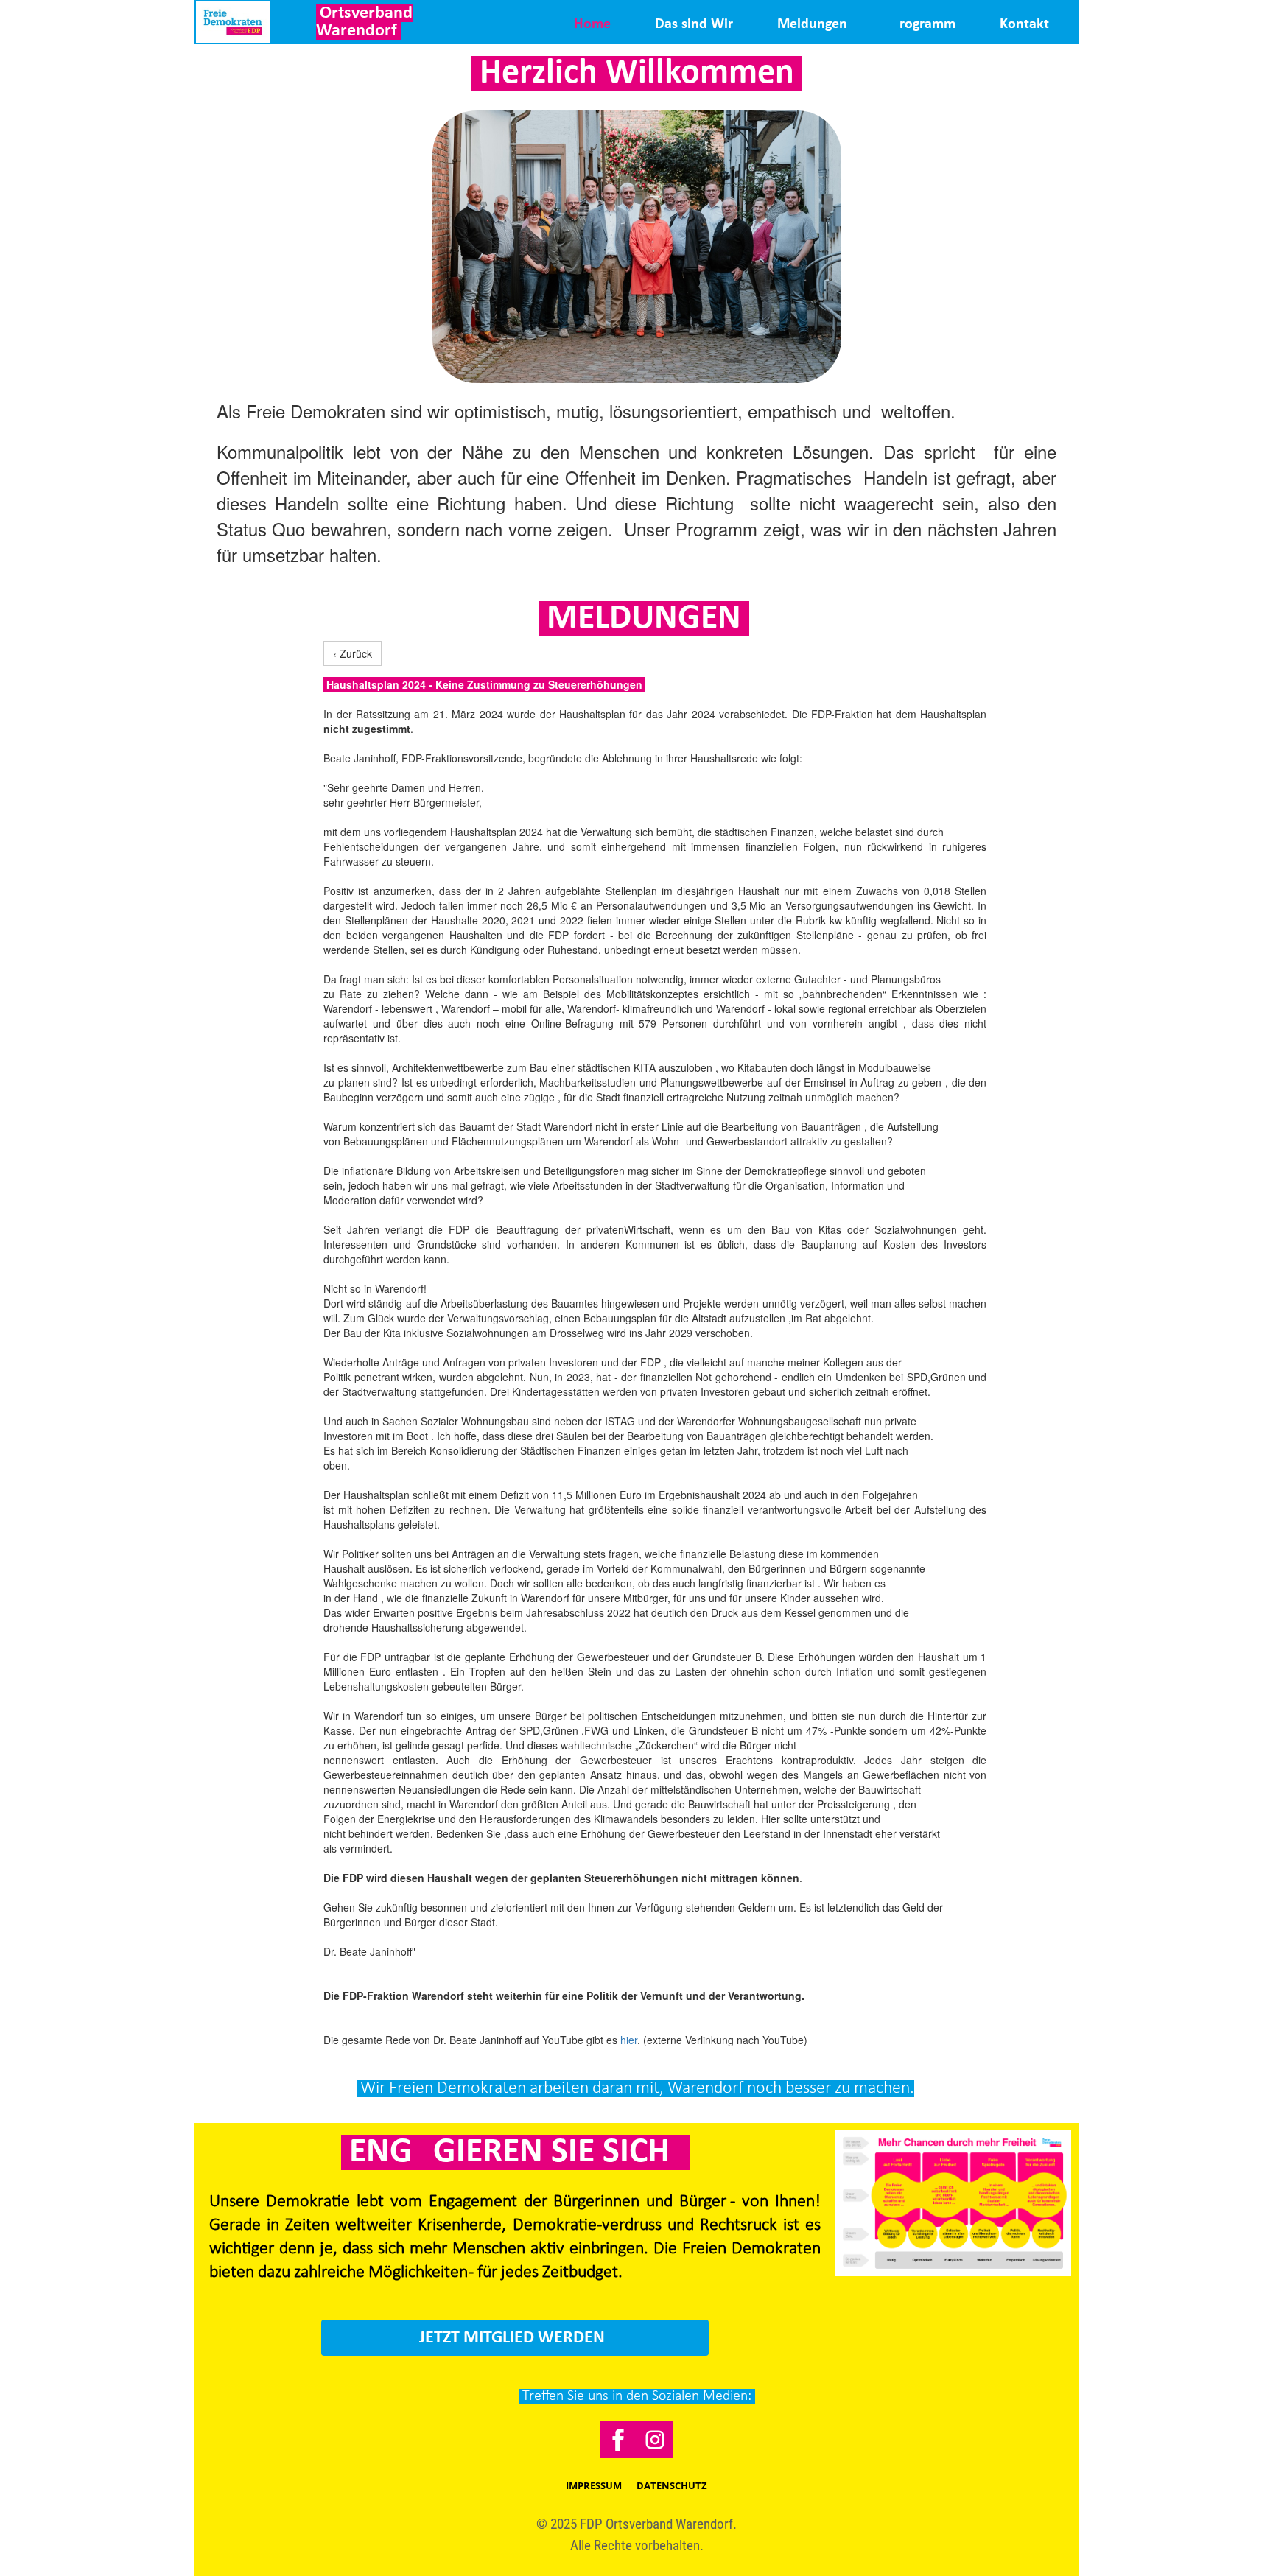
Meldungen (812, 24)
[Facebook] (618, 2440)
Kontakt (1024, 24)
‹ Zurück (353, 653)
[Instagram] (655, 2440)
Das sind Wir (694, 24)
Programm (923, 24)
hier (629, 2040)
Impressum (594, 2485)
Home (592, 24)
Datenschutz (672, 2485)
